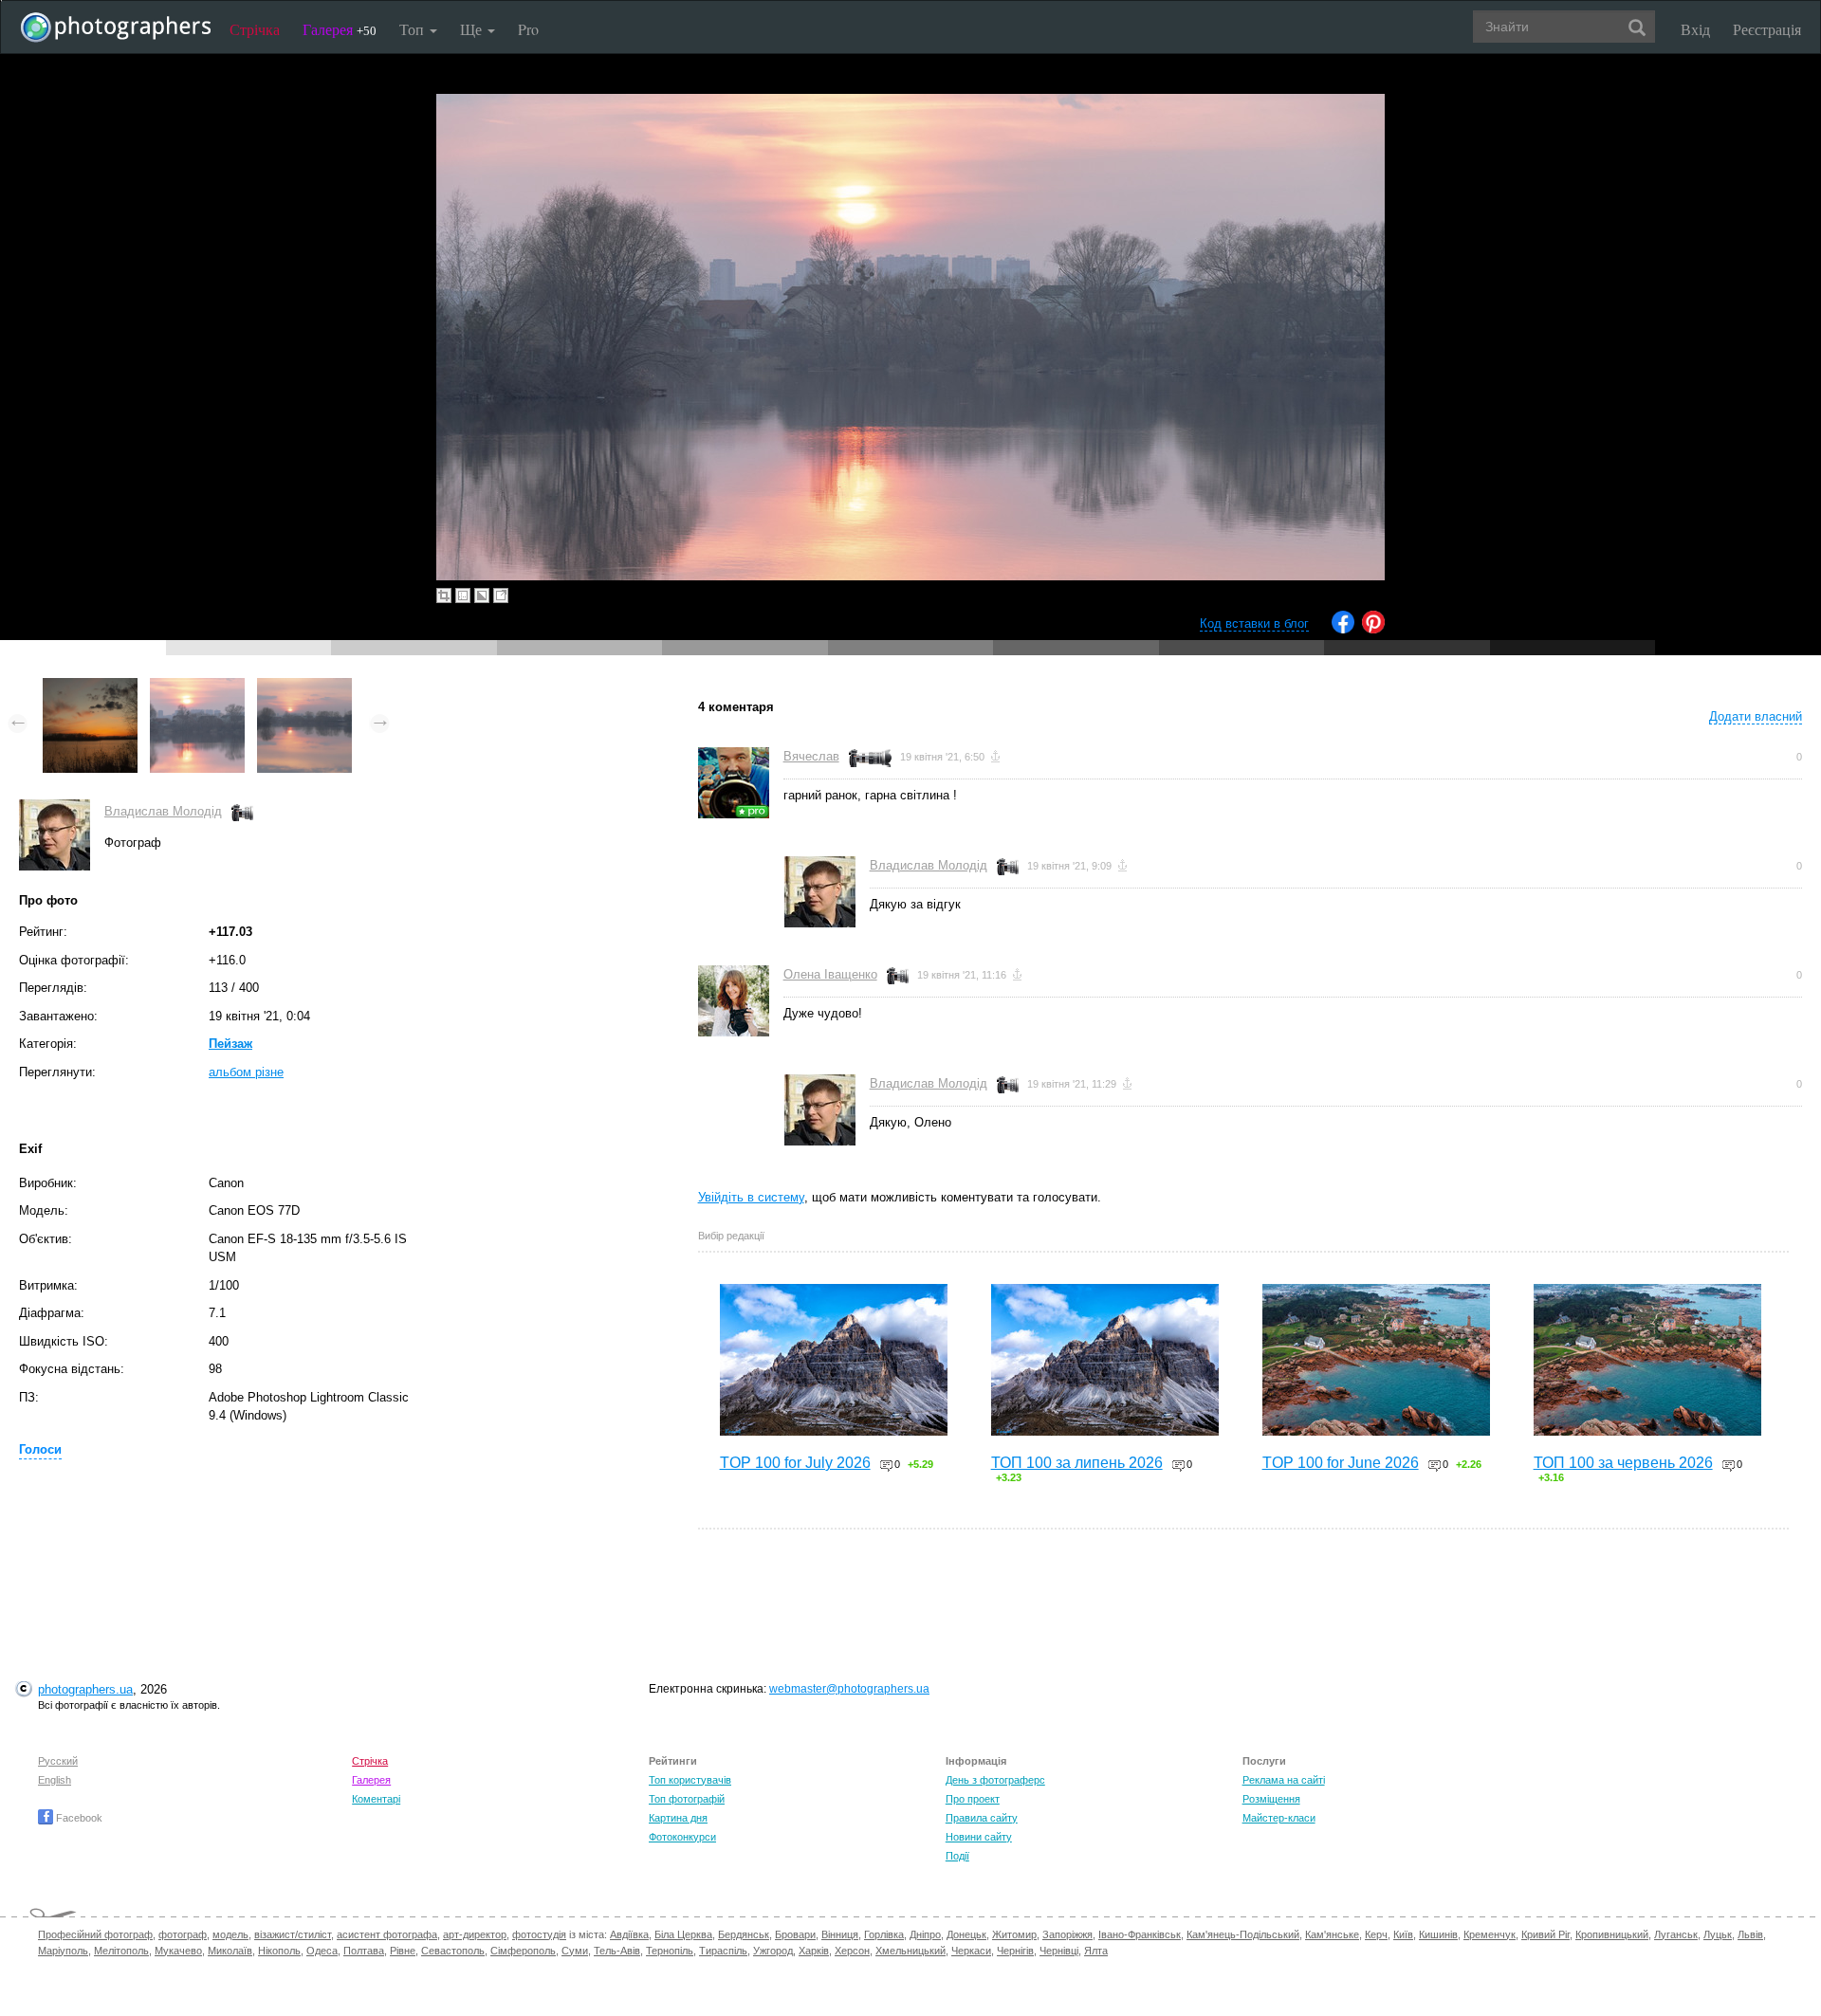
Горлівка (884, 1934)
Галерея (340, 29)
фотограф (183, 1934)
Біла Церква (683, 1934)
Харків (814, 1951)
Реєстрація (1767, 29)
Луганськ (1676, 1934)
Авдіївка (629, 1934)
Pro (528, 29)
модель (230, 1934)
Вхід (1695, 29)
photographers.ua (85, 1689)
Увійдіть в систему (751, 1197)
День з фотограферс (995, 1780)
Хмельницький (910, 1951)
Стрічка (255, 29)
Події (957, 1856)
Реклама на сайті (1284, 1780)
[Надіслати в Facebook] (1343, 629)
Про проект (973, 1799)
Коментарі (376, 1799)
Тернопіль (670, 1951)
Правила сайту (982, 1818)
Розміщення (1271, 1799)
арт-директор (475, 1934)
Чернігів (1015, 1951)
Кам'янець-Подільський (1243, 1934)
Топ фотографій (687, 1799)
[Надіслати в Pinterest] (1373, 629)
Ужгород (773, 1951)
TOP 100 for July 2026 (795, 1463)
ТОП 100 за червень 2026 (1623, 1463)
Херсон (852, 1951)
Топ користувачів (690, 1780)
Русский (58, 1761)
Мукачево (178, 1951)
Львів (1750, 1934)
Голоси (40, 1449)
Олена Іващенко (830, 974)
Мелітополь (121, 1951)
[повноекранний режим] (501, 596)
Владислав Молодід (163, 811)
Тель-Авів (617, 1951)
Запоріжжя (1067, 1934)
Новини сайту (979, 1837)
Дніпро (925, 1934)
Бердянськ (744, 1934)
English (55, 1780)
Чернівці (1059, 1951)
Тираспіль (723, 1951)
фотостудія (539, 1934)
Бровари (795, 1934)
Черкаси (971, 1951)
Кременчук (1490, 1934)
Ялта (1096, 1951)
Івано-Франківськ (1140, 1934)
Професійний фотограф (95, 1934)
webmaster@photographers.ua (849, 1689)
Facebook (78, 1818)
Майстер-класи (1279, 1818)
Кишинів (1438, 1934)
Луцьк (1718, 1934)
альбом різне (246, 1072)
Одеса (322, 1951)
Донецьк (966, 1934)
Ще (473, 29)
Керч (1376, 1934)
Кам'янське (1332, 1934)
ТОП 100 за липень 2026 (1077, 1463)
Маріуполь (63, 1951)
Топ (414, 29)
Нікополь (279, 1951)
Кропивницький (1612, 1934)
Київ (1403, 1934)
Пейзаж (230, 1044)
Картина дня (678, 1818)
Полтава (364, 1951)
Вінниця (840, 1934)
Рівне (403, 1951)
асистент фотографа (387, 1934)
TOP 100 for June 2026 (1341, 1463)
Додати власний (1756, 716)
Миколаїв (230, 1951)
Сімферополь (523, 1951)
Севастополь (453, 1951)
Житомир (1014, 1934)
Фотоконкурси (682, 1837)
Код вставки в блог (1254, 623)
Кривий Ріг (1545, 1934)
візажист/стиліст (293, 1934)
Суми (575, 1951)
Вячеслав (811, 756)
